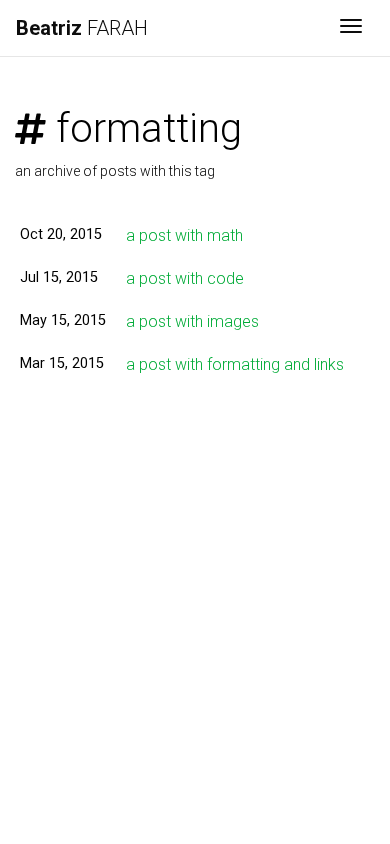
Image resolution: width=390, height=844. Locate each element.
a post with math (184, 235)
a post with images (192, 321)
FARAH (82, 28)
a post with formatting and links (235, 364)
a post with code (185, 278)
